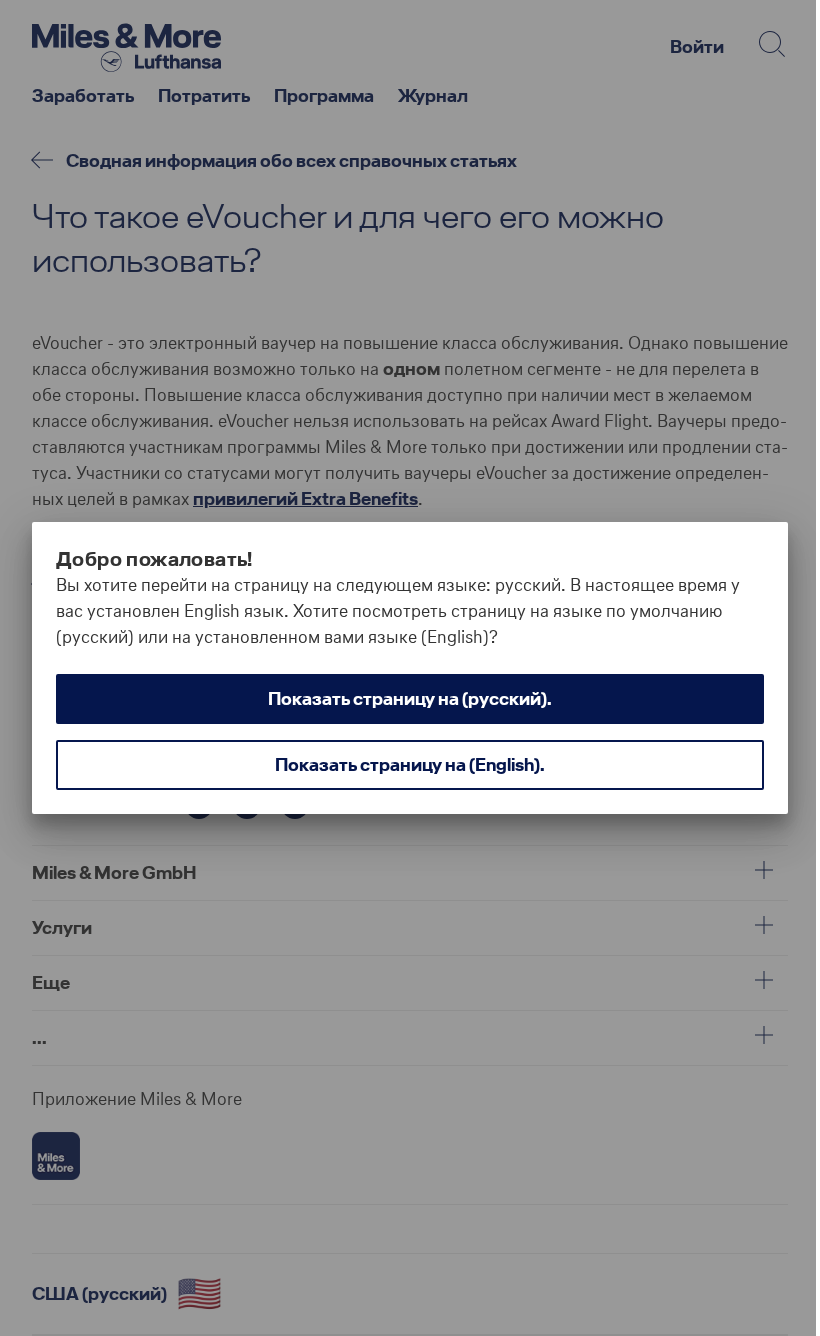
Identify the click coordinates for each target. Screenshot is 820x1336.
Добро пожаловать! (154, 559)
